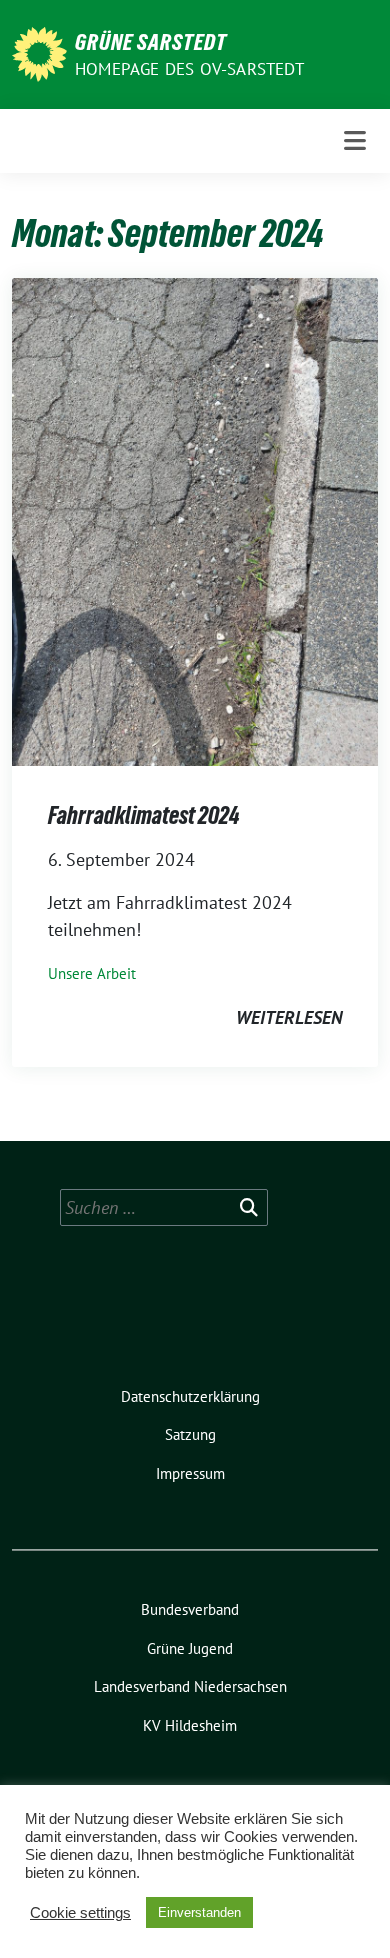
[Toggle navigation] (355, 141)
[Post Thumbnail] (195, 520)
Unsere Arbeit (92, 973)
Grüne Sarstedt (151, 42)
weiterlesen (289, 1017)
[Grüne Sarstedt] (39, 52)
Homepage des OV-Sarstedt (189, 69)
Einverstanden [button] (199, 1912)
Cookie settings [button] (80, 1913)
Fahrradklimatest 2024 (144, 815)
